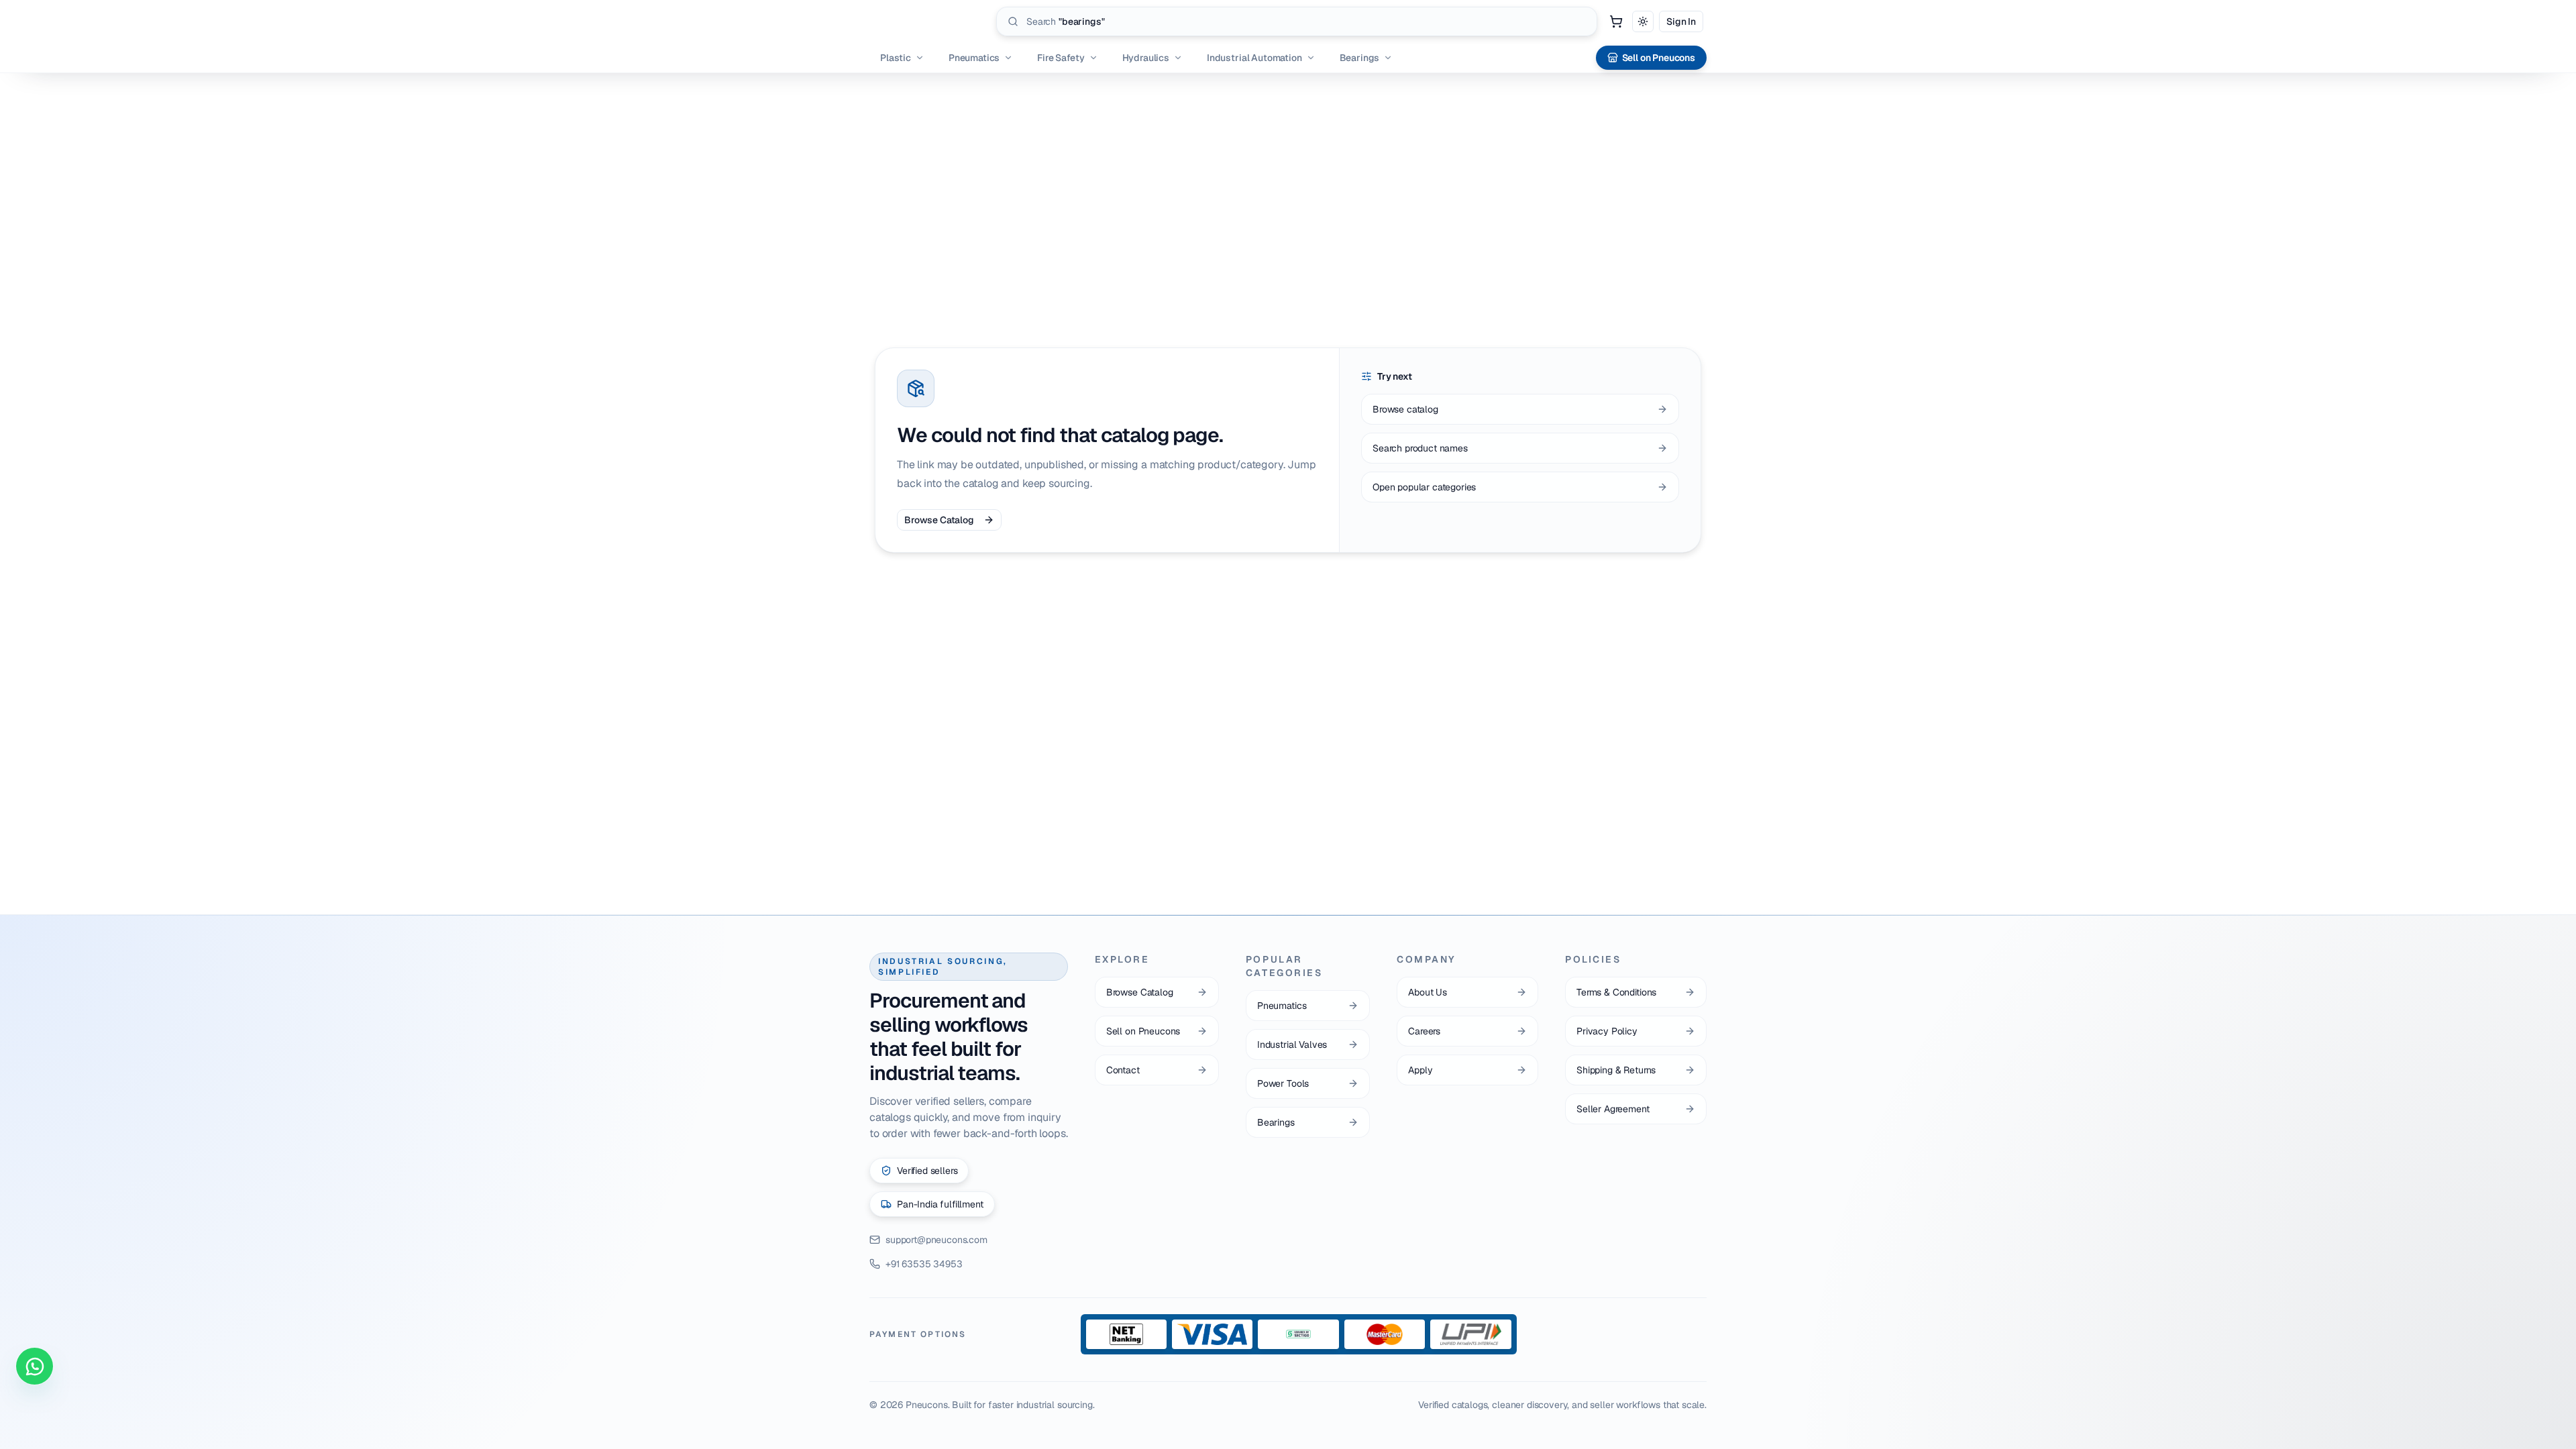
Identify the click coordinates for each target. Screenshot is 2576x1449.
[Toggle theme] (1643, 21)
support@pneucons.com (936, 1240)
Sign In (1681, 21)
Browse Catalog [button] (939, 520)
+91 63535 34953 (924, 1264)
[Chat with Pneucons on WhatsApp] (35, 1366)
